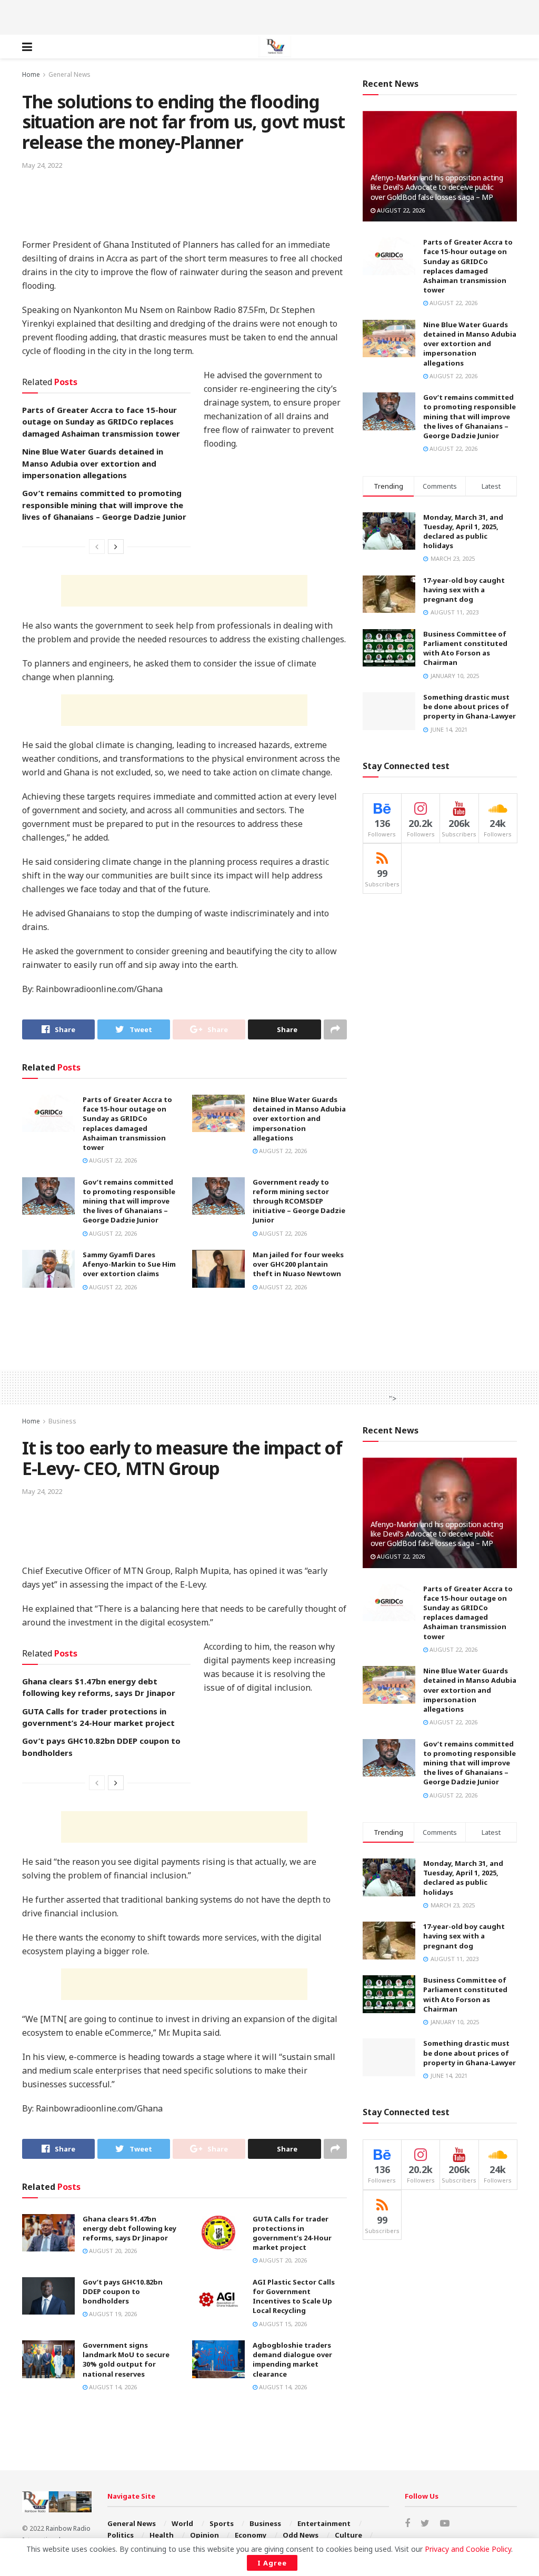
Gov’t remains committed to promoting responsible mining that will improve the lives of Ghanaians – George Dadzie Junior (104, 505)
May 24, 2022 (42, 165)
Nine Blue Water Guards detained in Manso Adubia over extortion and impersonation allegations (93, 463)
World (182, 2523)
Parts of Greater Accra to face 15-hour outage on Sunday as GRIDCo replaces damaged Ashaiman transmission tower (101, 422)
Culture (348, 2535)
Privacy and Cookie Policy (468, 2549)
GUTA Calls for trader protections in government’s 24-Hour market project (292, 2233)
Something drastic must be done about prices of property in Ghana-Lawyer (470, 706)
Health (162, 2535)
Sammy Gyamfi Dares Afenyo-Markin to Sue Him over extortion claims (129, 1264)
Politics (121, 2535)
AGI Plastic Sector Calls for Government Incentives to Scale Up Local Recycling (294, 2296)
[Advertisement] (269, 16)
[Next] (116, 547)
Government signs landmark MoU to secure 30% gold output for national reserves (126, 2360)
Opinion (204, 2535)
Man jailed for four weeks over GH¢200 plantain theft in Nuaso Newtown (298, 1264)
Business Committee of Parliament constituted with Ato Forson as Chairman (465, 648)
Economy (251, 2535)
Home (31, 74)
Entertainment (324, 2523)
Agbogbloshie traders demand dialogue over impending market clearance (292, 2360)
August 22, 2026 (112, 1160)
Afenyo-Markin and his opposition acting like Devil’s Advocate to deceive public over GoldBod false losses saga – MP (437, 187)
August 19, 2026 (112, 2314)
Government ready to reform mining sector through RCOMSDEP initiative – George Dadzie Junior (299, 1201)
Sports (222, 2523)
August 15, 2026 (282, 2324)
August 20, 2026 (112, 2251)
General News (69, 74)
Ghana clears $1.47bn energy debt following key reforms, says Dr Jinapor (129, 2228)
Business (62, 1421)
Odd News (301, 2535)
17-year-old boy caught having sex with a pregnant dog (464, 590)
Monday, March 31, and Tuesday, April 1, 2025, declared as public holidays (463, 532)
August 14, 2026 (112, 2387)
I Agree (272, 2563)
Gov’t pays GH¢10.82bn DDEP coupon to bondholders (123, 2291)
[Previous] (97, 547)
